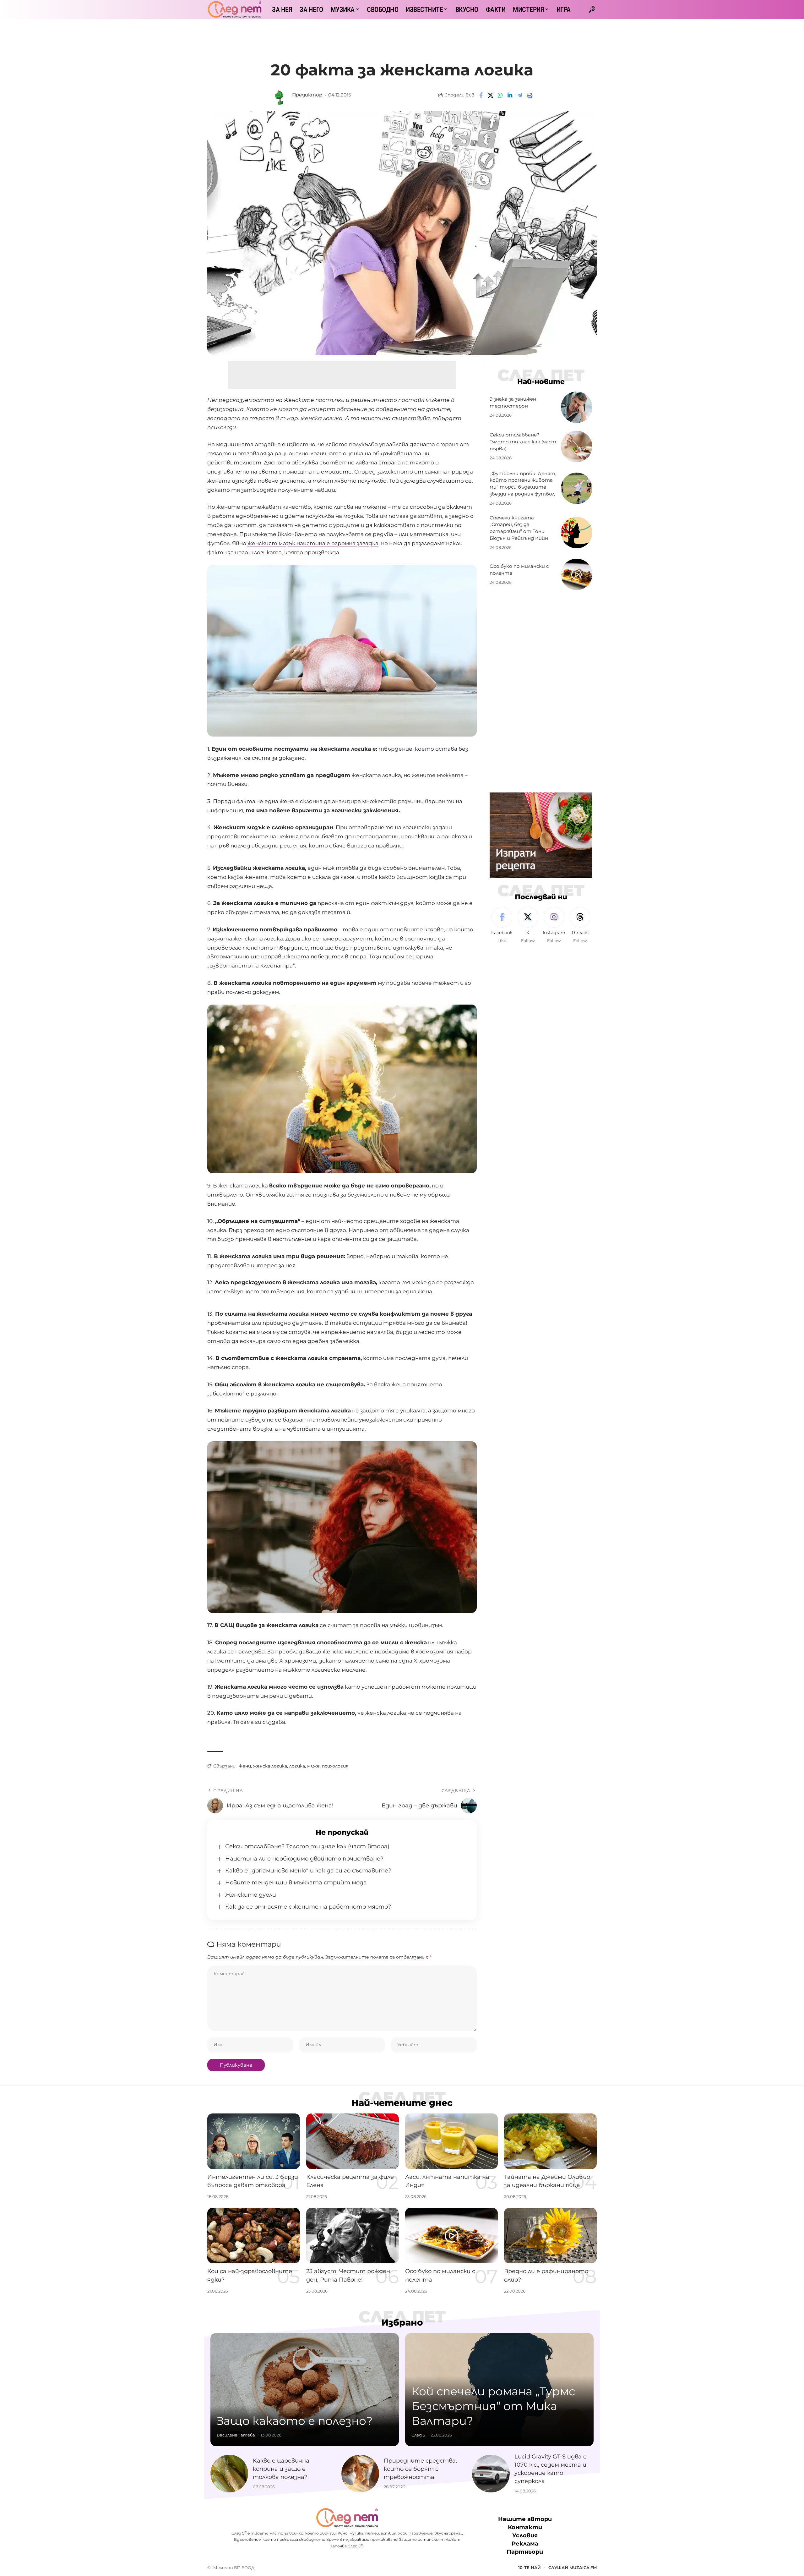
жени (245, 1766)
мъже (313, 1766)
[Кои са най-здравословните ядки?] (254, 2236)
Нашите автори (525, 2519)
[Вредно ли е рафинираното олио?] (550, 2236)
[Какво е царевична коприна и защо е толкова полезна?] (229, 2474)
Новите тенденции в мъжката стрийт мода (296, 1883)
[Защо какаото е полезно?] (305, 2390)
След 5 (418, 2435)
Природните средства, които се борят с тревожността (420, 2469)
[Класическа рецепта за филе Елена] (353, 2141)
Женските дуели (251, 1895)
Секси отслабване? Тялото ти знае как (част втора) (307, 1846)
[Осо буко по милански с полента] (577, 574)
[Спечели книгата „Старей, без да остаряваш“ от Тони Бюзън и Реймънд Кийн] (577, 533)
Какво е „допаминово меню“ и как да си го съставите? (308, 1871)
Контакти (525, 2527)
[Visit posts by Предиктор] (280, 95)
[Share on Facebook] (481, 95)
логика (297, 1766)
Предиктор (307, 95)
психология (335, 1766)
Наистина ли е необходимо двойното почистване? (304, 1859)
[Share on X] (491, 95)
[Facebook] (502, 925)
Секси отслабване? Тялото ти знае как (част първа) (523, 442)
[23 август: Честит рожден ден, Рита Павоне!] (353, 2236)
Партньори (525, 2552)
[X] (528, 925)
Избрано (402, 2322)
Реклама (525, 2544)
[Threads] (580, 925)
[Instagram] (554, 925)
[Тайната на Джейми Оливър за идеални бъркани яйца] (550, 2141)
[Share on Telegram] (520, 95)
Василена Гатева (236, 2435)
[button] (592, 9)
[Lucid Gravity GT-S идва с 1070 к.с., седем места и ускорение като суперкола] (491, 2474)
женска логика (270, 1766)
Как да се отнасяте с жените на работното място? (308, 1907)
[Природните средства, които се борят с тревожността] (360, 2474)
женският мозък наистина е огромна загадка (313, 543)
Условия (525, 2536)
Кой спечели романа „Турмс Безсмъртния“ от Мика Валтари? (493, 2406)
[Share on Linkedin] (510, 95)
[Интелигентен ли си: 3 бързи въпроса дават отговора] (254, 2141)
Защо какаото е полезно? (295, 2421)
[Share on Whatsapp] (500, 95)
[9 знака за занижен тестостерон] (577, 407)
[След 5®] (235, 9)
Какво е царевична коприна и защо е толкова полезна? (281, 2469)
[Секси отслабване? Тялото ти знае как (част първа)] (577, 447)
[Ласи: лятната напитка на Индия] (451, 2141)
